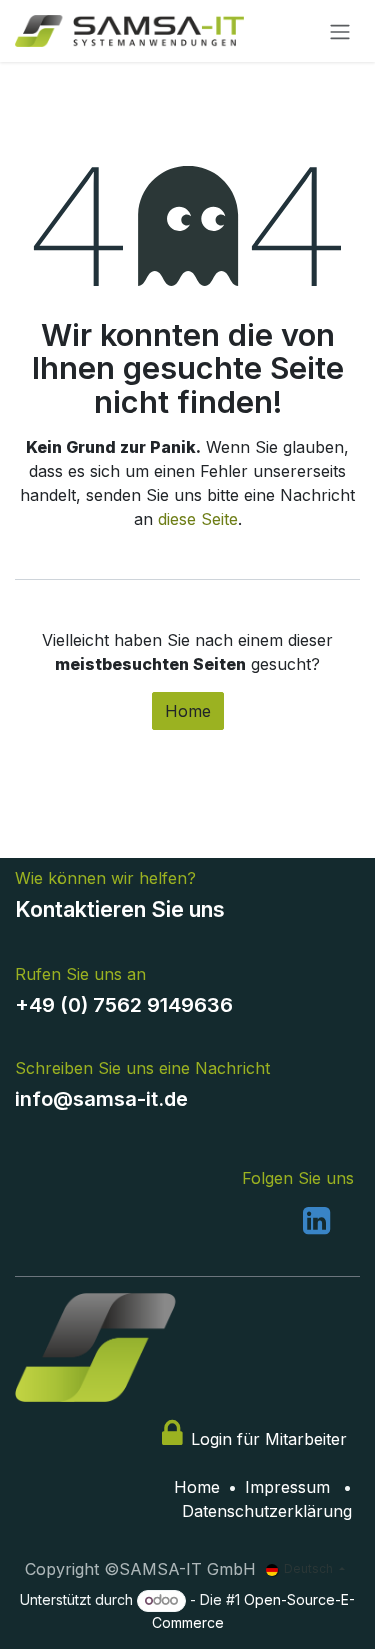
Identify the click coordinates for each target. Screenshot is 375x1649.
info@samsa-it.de (101, 1099)
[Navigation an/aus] (340, 31)
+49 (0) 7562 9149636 (126, 1005)
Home (188, 711)
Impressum (287, 1487)
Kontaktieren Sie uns (120, 909)
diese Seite (198, 519)
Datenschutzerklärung (267, 1511)
